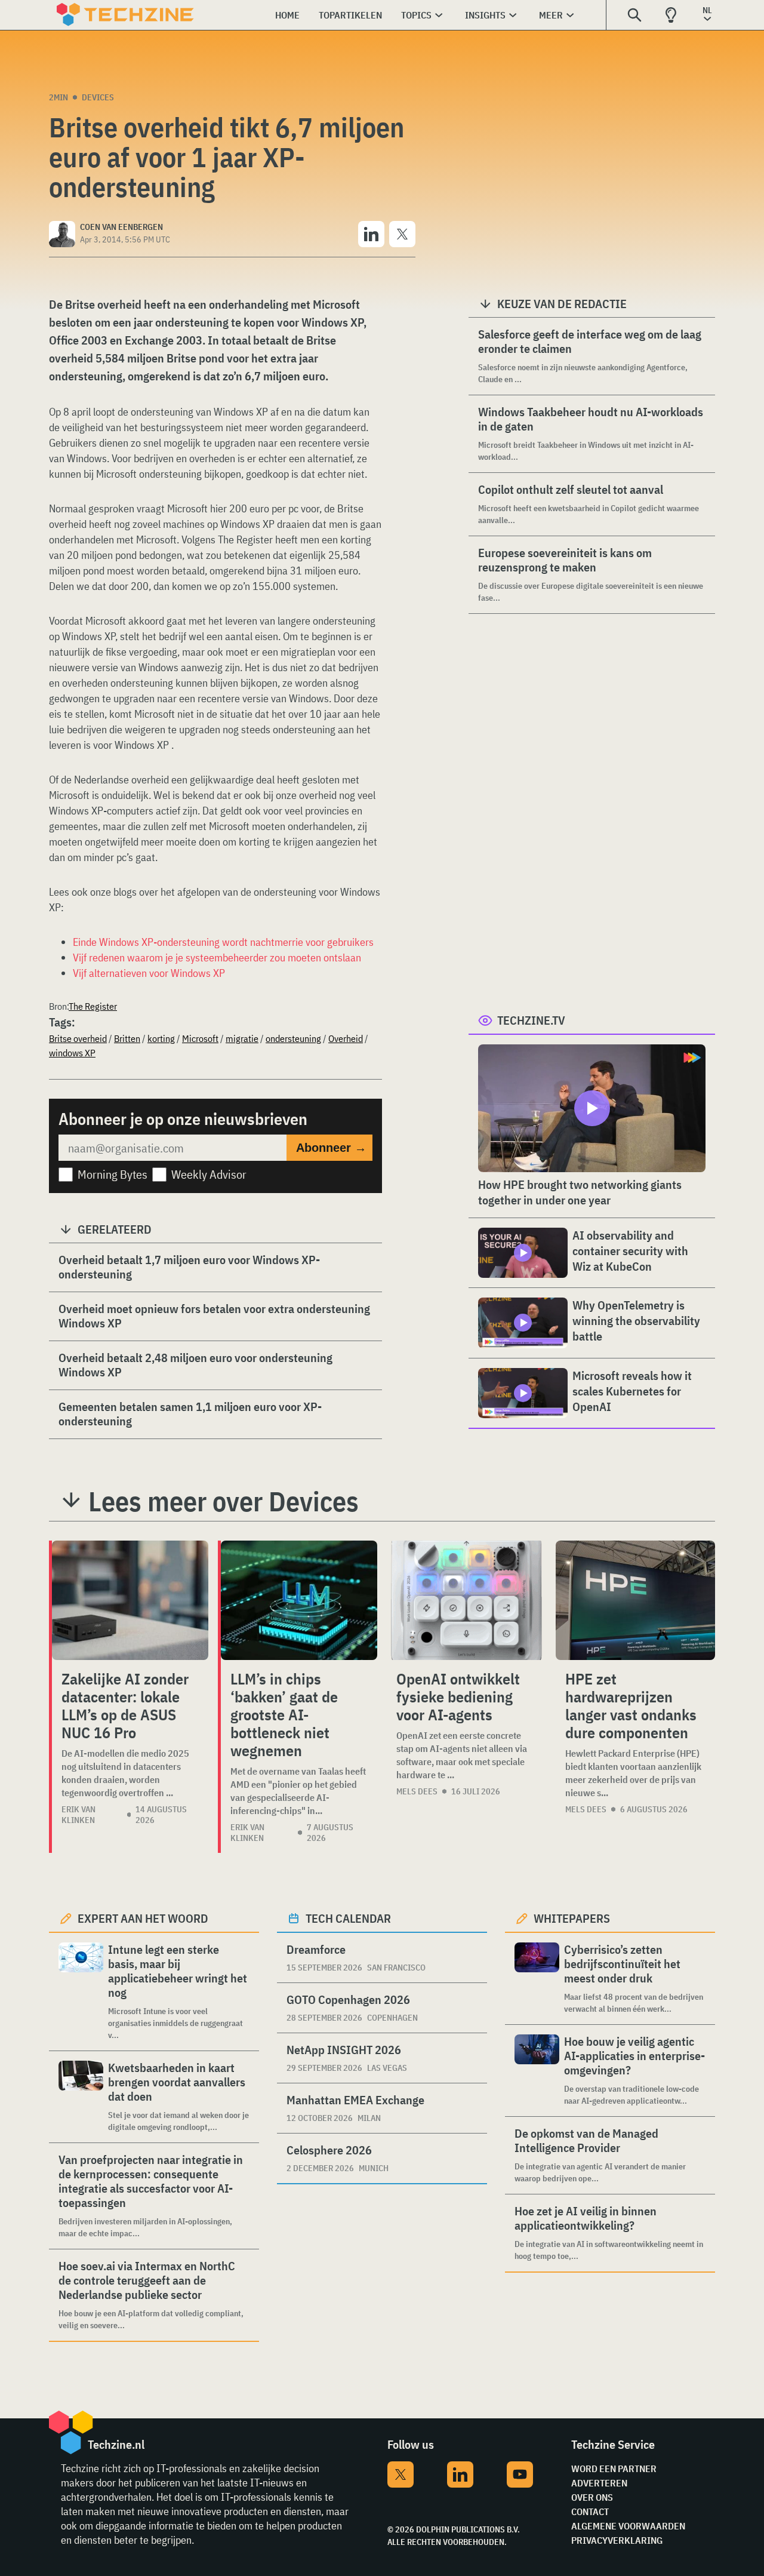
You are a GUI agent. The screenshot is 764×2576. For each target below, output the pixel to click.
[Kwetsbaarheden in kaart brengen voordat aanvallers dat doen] (81, 2097)
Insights (485, 15)
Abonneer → (331, 1148)
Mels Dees (417, 1791)
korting (161, 1038)
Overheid (346, 1038)
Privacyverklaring (617, 2540)
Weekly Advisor (209, 1174)
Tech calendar (348, 1918)
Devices (98, 97)
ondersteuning (293, 1038)
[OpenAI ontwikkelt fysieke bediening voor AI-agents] (466, 1600)
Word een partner (614, 2469)
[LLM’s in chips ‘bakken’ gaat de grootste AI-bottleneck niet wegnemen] (299, 1600)
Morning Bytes (113, 1174)
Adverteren (599, 2483)
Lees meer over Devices (224, 1501)
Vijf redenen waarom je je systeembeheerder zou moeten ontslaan (217, 957)
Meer (551, 15)
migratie (242, 1038)
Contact (590, 2512)
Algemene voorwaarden (628, 2526)
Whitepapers (572, 1918)
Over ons (592, 2497)
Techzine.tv (531, 1020)
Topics (416, 15)
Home (287, 15)
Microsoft (200, 1038)
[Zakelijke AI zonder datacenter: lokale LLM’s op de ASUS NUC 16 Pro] (130, 1600)
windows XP (72, 1053)
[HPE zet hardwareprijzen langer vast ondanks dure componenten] (635, 1600)
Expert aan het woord (143, 1918)
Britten (127, 1038)
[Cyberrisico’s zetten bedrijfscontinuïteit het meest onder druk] (537, 1979)
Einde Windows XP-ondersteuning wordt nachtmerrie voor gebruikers (223, 942)
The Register (93, 1006)
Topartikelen (350, 15)
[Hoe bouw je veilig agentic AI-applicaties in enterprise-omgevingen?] (537, 2071)
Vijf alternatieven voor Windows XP (149, 973)
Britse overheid (78, 1038)
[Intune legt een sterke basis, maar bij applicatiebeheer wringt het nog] (81, 1992)
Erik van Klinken (78, 1815)
